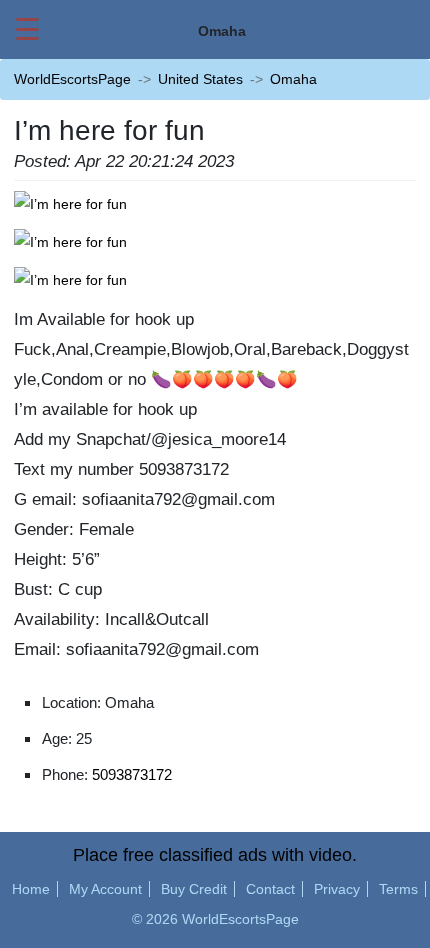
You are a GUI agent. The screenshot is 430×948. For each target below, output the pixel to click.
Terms (398, 889)
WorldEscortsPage (72, 79)
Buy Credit (194, 889)
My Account (105, 889)
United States (200, 79)
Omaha (293, 79)
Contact (270, 889)
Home (31, 889)
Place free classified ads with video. (215, 855)
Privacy (337, 889)
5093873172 (132, 774)
